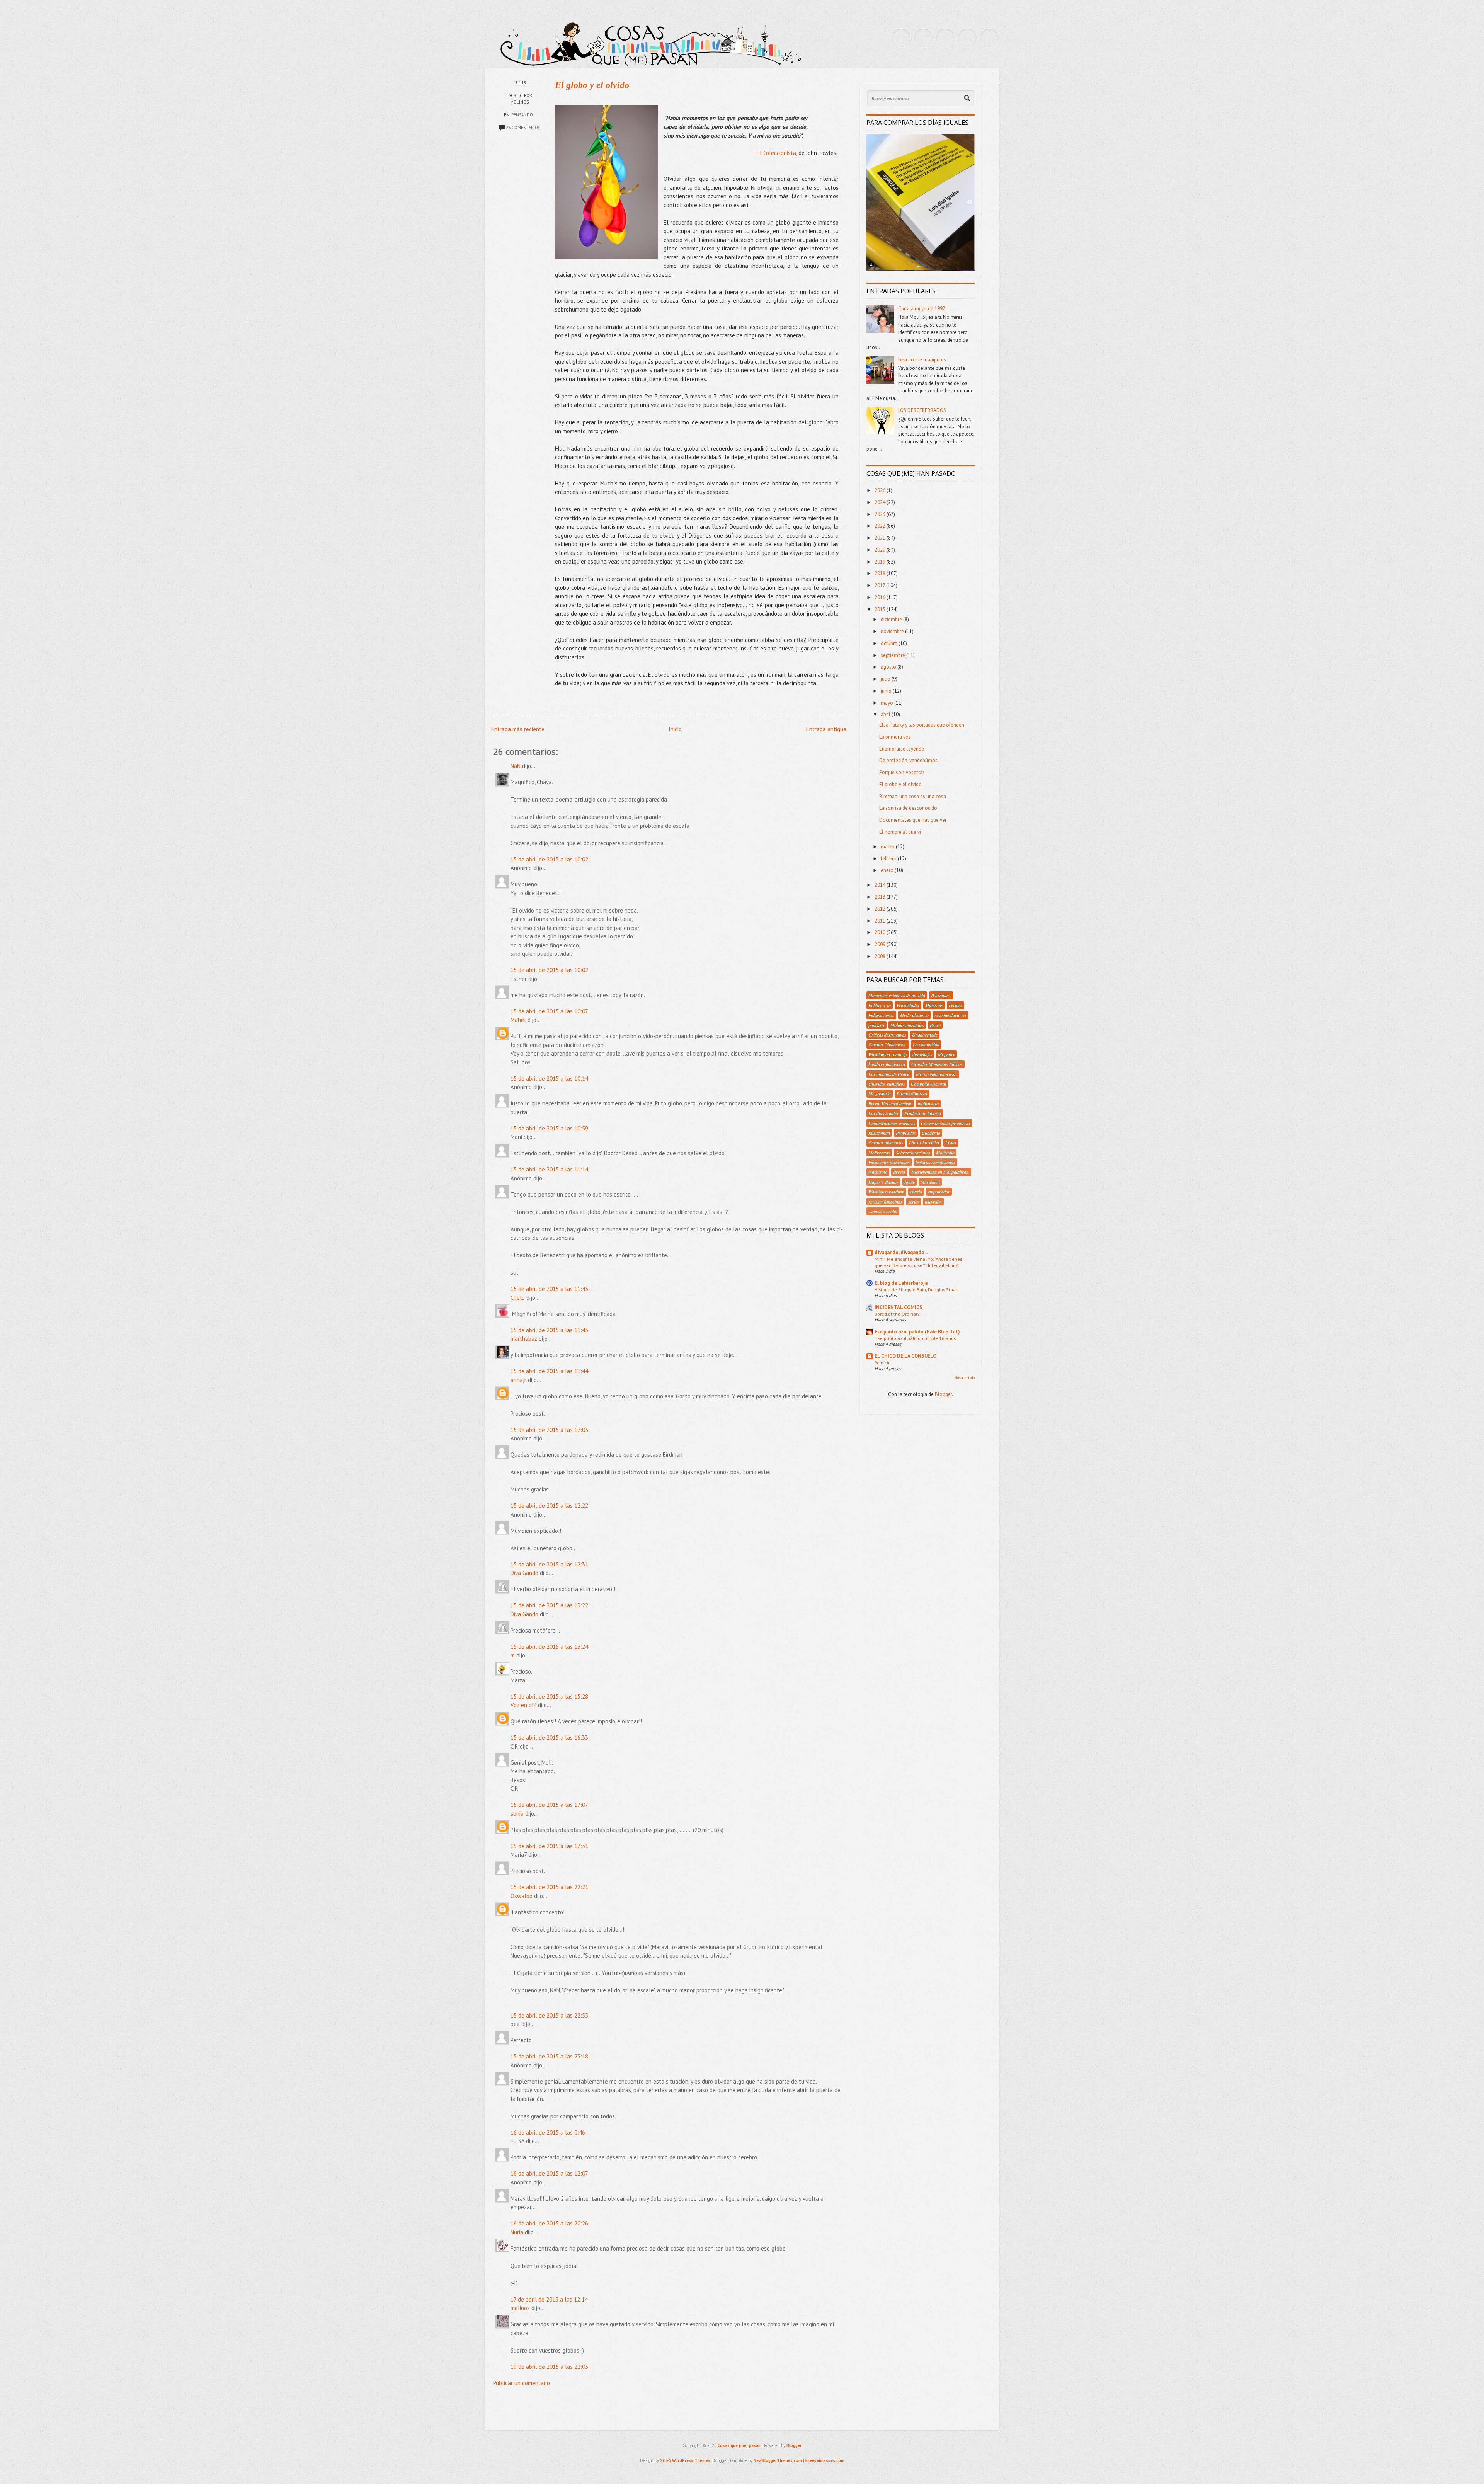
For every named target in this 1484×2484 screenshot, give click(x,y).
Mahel (518, 1020)
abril (886, 714)
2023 (881, 514)
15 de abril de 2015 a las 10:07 (549, 1011)
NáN (516, 766)
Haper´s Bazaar (883, 1182)
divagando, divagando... (901, 1252)
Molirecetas (879, 1153)
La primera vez (895, 737)
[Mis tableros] (989, 38)
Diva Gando (524, 1573)
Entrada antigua (826, 729)
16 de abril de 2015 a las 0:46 (548, 2132)
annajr (518, 1380)
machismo (878, 1172)
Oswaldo (522, 1896)
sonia (517, 1814)
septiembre (893, 655)
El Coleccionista (776, 153)
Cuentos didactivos (886, 1142)
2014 (881, 885)
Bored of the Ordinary (897, 1314)
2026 (881, 490)
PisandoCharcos (912, 1093)
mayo (888, 703)
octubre (890, 643)
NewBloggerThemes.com (778, 2460)
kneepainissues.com (825, 2460)
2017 (880, 585)
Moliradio (945, 1153)
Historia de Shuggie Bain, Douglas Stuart (917, 1289)
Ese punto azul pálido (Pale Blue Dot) (917, 1332)
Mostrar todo (964, 1378)
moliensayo (928, 1103)
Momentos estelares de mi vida (897, 995)
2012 (881, 909)
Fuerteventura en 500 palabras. (940, 1172)
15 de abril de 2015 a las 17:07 (549, 1805)
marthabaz (524, 1339)
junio (887, 691)
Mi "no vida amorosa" (937, 1074)
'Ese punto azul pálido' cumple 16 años (915, 1338)
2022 (881, 526)
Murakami (930, 1182)
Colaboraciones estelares (892, 1123)
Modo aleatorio (914, 1015)
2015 (881, 609)
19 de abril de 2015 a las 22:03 (549, 2367)
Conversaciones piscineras (946, 1123)
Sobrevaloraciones (913, 1153)
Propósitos (906, 1133)
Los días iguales (883, 1113)
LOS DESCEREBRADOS (922, 410)
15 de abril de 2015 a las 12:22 (549, 1506)
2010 (881, 932)
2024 (881, 502)
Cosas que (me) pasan (739, 2445)
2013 (881, 897)
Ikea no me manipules (922, 360)
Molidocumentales (907, 1025)
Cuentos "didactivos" (888, 1044)
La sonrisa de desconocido (908, 808)
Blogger (943, 1394)
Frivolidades (908, 1005)
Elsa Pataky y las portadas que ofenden (922, 725)
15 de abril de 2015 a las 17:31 (549, 1846)
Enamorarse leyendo (902, 749)
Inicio (675, 729)
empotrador (939, 1192)
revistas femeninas (885, 1202)
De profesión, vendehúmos (908, 760)
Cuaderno (931, 1133)
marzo (888, 847)
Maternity (934, 1005)
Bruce (935, 1025)
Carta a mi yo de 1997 (922, 309)
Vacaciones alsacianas (889, 1162)
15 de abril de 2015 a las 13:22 (549, 1605)
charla (916, 1192)
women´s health (883, 1211)
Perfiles (956, 1005)
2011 (881, 921)
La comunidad (926, 1044)
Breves (899, 1172)
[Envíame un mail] (945, 38)
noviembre (893, 631)
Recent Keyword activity (890, 1103)
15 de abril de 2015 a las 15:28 (549, 1697)
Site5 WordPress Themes (685, 2460)
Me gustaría (880, 1093)
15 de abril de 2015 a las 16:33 (549, 1737)
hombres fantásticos (887, 1064)
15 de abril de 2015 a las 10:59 (549, 1128)
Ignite (910, 1182)
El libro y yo (880, 1005)
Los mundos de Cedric (889, 1074)
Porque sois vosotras (902, 772)
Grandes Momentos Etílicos (937, 1064)
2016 (881, 597)
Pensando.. (523, 115)
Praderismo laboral (923, 1113)
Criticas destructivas (887, 1035)
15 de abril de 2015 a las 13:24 (549, 1647)
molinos (520, 2308)
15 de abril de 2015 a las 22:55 (549, 2015)
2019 (881, 562)
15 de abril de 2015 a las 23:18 (549, 2056)
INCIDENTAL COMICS (899, 1307)
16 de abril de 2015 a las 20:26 (549, 2223)
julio (886, 679)
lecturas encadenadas (935, 1162)
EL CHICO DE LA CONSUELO (905, 1356)
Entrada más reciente (518, 729)
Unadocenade (925, 1035)
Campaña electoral (928, 1084)
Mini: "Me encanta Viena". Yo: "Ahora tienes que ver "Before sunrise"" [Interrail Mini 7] (918, 1262)
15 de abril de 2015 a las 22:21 (549, 1887)
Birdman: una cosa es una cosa (913, 796)
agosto (889, 667)
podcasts (876, 1025)
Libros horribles (924, 1142)
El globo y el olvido (592, 85)
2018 (881, 573)
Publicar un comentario (522, 2383)
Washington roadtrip (888, 1054)
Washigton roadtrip (886, 1192)
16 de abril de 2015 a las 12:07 (549, 2173)
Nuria (517, 2232)
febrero (889, 859)
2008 (881, 956)
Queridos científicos (887, 1084)
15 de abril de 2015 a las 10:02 (549, 859)
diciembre (892, 619)
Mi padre (946, 1054)
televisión (933, 1202)
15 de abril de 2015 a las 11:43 (549, 1289)
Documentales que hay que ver (913, 820)
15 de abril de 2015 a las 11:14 (549, 1169)
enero (888, 870)
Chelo (518, 1298)
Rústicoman (879, 1133)
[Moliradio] (967, 38)
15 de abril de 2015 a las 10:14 (549, 1079)
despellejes (922, 1054)
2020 (881, 550)
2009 (881, 944)
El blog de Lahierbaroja (901, 1283)
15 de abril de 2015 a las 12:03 (549, 1430)
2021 (881, 538)
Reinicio (883, 1362)
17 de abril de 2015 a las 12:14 (549, 2299)
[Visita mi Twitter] (901, 38)
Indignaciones (881, 1015)
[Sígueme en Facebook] (923, 38)
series (914, 1202)
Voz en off (523, 1705)
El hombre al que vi (900, 832)
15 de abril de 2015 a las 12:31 (549, 1564)
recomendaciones (950, 1015)
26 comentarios (523, 128)
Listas (951, 1142)
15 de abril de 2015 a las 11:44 (549, 1371)
